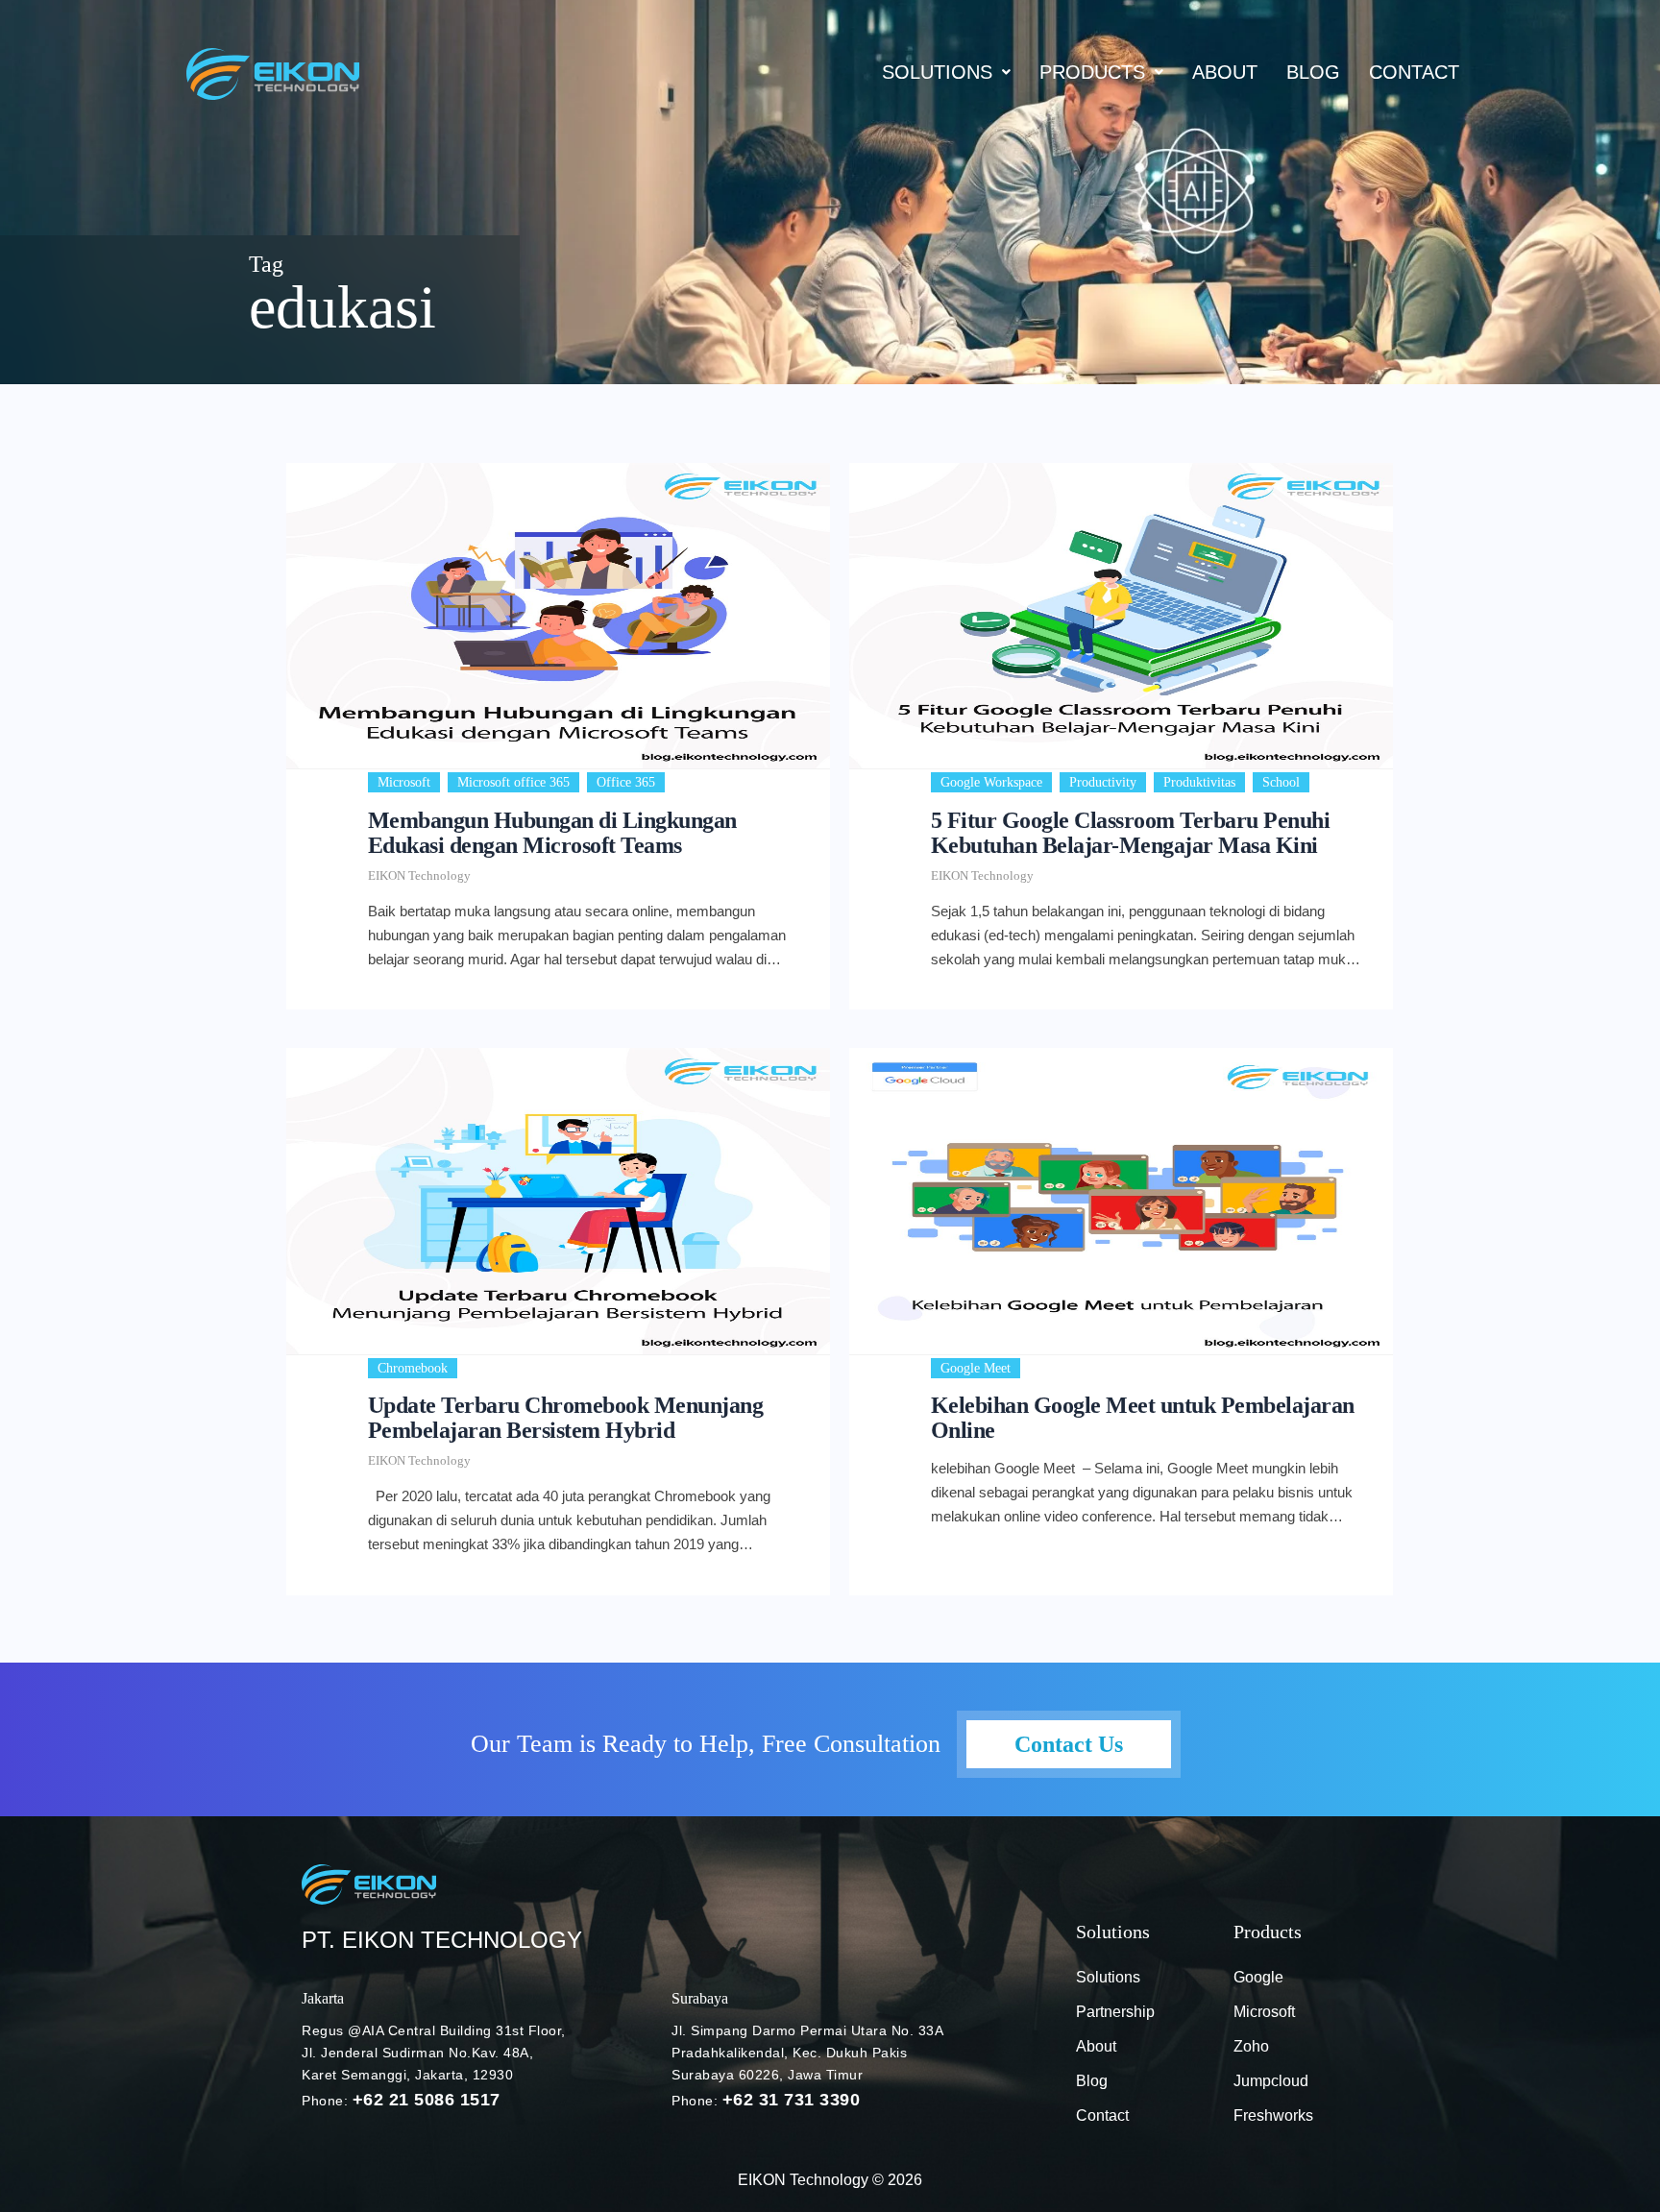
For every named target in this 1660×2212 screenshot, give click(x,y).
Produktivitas (1199, 782)
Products (1092, 72)
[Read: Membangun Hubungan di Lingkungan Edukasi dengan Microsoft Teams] (558, 616)
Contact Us (1069, 1744)
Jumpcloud (1271, 2081)
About (1225, 72)
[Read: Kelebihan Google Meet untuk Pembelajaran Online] (1121, 1201)
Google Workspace (991, 782)
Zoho (1251, 2046)
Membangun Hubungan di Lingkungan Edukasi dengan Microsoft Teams (552, 833)
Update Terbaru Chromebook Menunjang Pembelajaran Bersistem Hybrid (566, 1418)
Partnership (1115, 2012)
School (1281, 782)
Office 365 (626, 782)
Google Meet (976, 1368)
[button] (946, 72)
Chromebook (413, 1368)
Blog (1092, 2081)
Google (1258, 1977)
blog (1313, 72)
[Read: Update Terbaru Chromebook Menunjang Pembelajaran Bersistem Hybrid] (558, 1201)
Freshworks (1273, 2115)
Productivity (1103, 782)
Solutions (937, 72)
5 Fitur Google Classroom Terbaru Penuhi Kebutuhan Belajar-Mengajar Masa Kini (1131, 833)
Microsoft (404, 782)
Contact (1414, 72)
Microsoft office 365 (513, 782)
